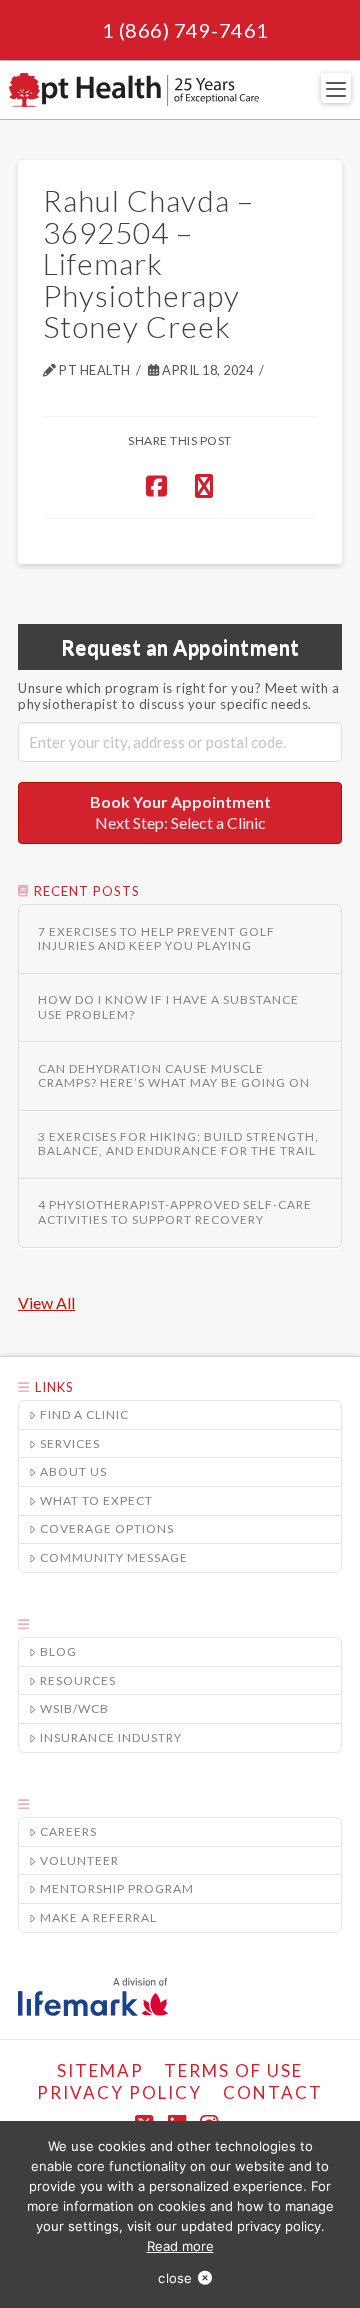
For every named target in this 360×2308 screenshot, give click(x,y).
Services (70, 1443)
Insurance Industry (111, 1737)
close (175, 2278)
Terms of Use (233, 2070)
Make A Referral (98, 1917)
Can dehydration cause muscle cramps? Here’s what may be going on (174, 1076)
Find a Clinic (84, 1414)
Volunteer (79, 1860)
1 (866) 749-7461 (185, 30)
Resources (78, 1680)
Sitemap (100, 2070)
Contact (273, 2092)
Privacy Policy (119, 2092)
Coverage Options (107, 1528)
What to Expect (96, 1500)
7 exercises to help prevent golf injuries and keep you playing (156, 939)
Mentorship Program (117, 1888)
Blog (58, 1651)
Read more (180, 2246)
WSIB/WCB (74, 1708)
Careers (68, 1831)
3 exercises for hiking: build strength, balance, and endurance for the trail (178, 1144)
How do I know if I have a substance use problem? (168, 1007)
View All (46, 1302)
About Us (73, 1471)
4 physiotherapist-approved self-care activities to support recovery (175, 1212)
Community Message (114, 1557)
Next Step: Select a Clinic (180, 812)
